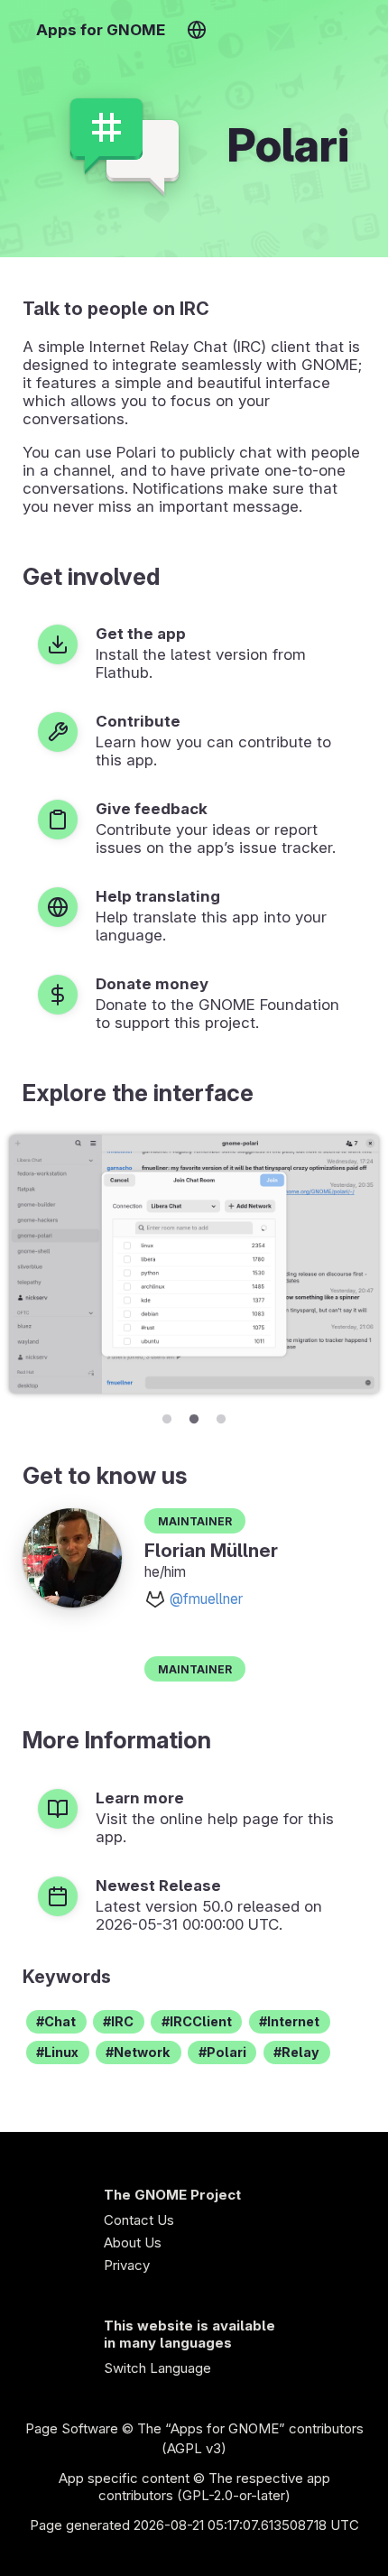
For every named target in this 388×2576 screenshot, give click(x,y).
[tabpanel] (194, 1264)
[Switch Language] (196, 30)
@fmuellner (206, 1599)
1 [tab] (167, 1416)
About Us (133, 2242)
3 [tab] (221, 1416)
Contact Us (139, 2220)
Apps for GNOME (101, 30)
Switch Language (157, 2368)
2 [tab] (194, 1416)
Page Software (72, 2428)
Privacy (127, 2265)
